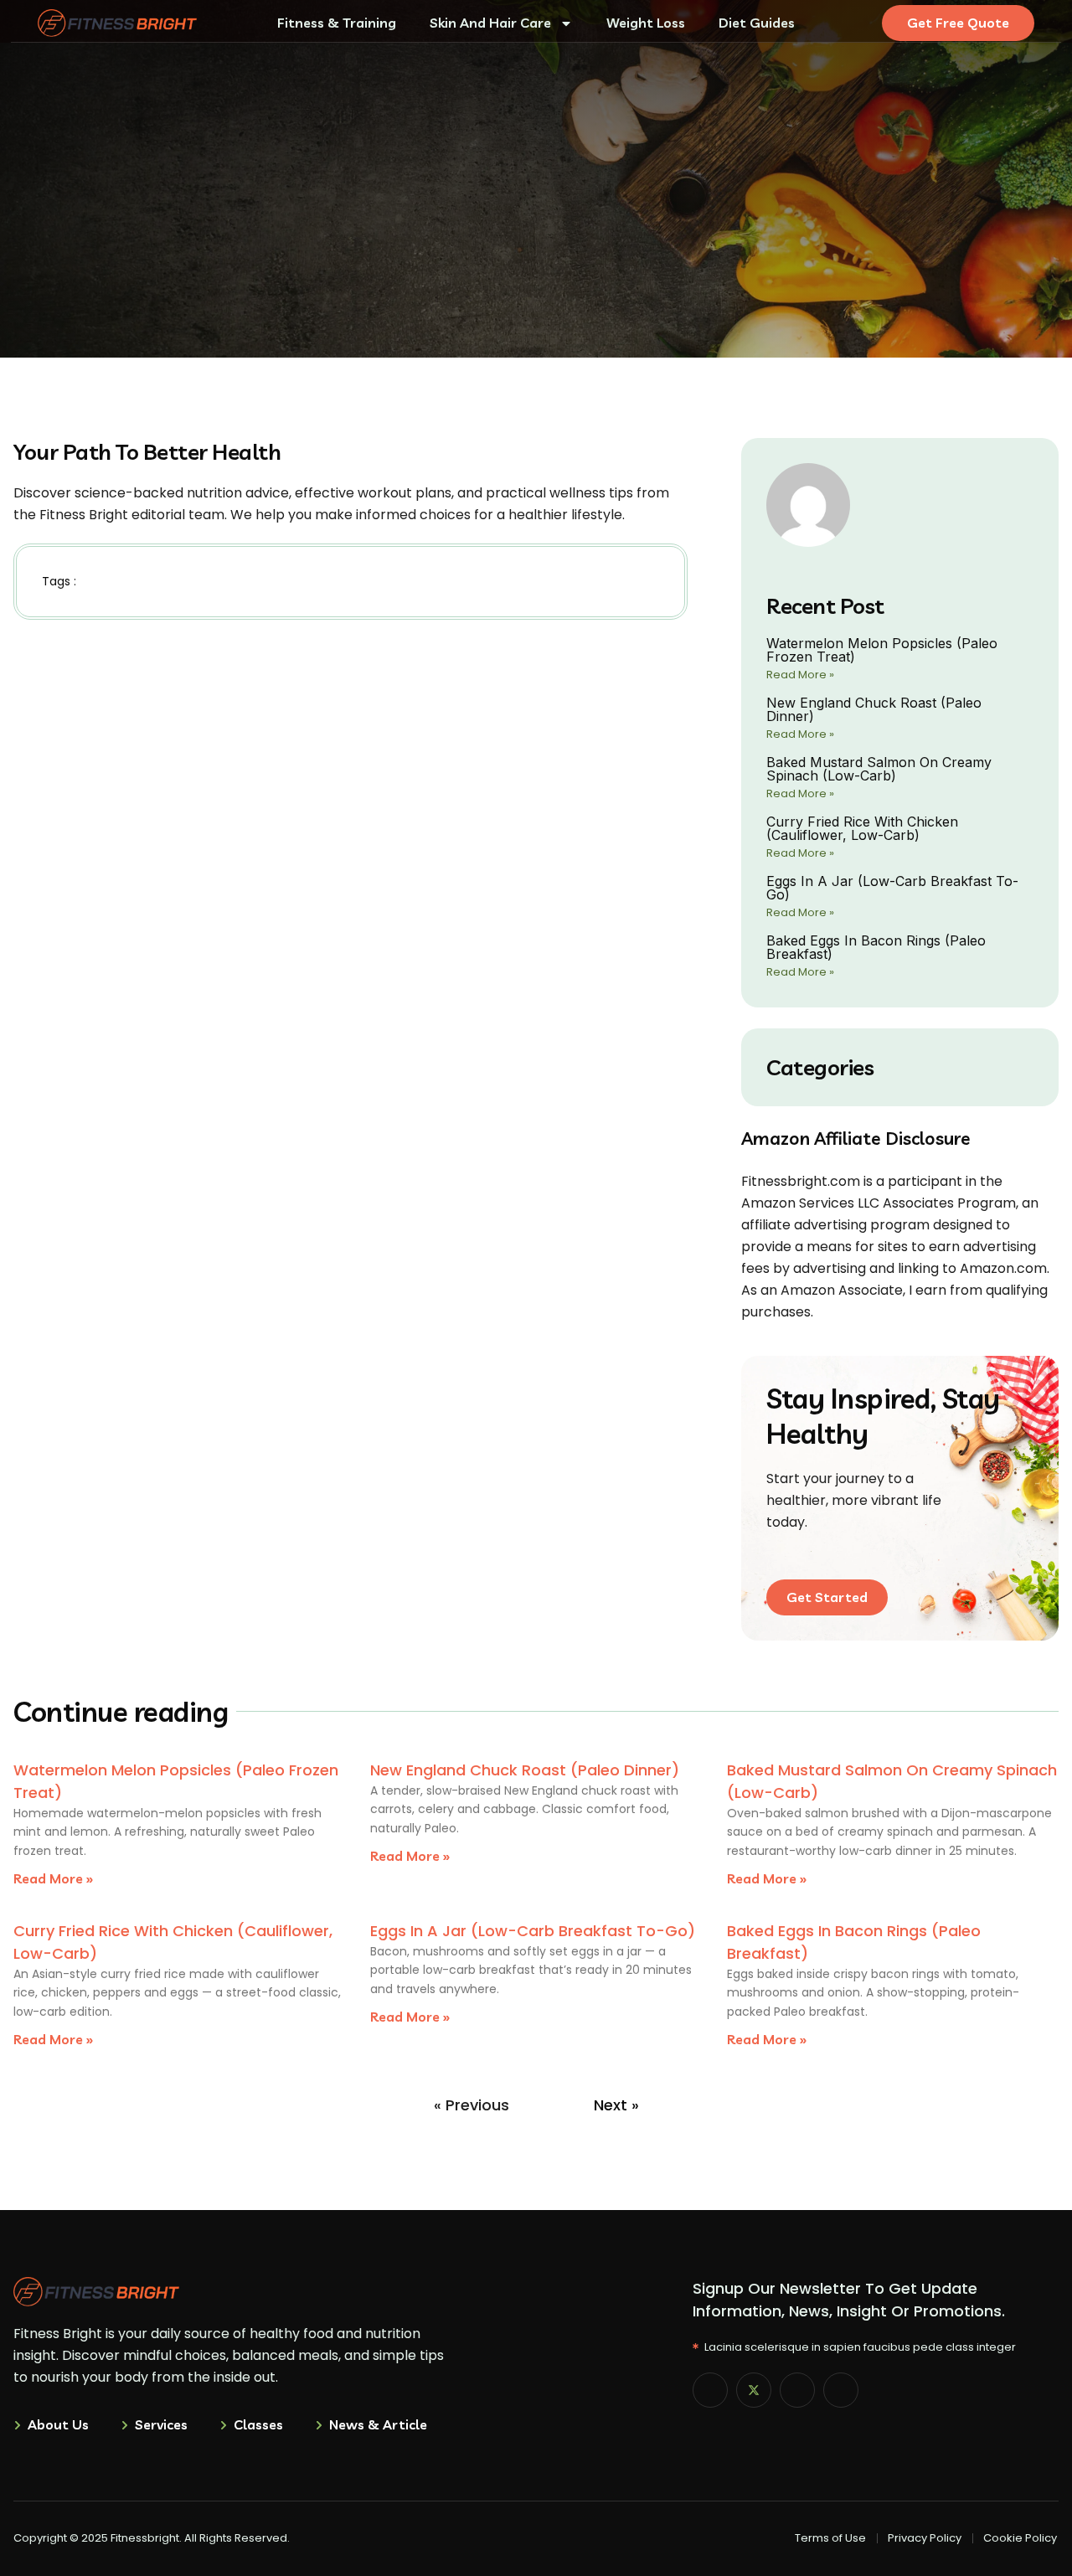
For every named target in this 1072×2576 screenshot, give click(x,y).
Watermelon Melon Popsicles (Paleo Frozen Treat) (882, 650)
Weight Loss (646, 23)
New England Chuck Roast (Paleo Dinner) (874, 709)
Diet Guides (757, 23)
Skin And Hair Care (490, 23)
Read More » (800, 675)
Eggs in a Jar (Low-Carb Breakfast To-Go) (892, 888)
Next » (616, 2105)
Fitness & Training (337, 23)
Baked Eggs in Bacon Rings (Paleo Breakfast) (876, 947)
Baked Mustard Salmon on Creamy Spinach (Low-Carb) (879, 769)
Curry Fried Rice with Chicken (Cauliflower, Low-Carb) (862, 828)
